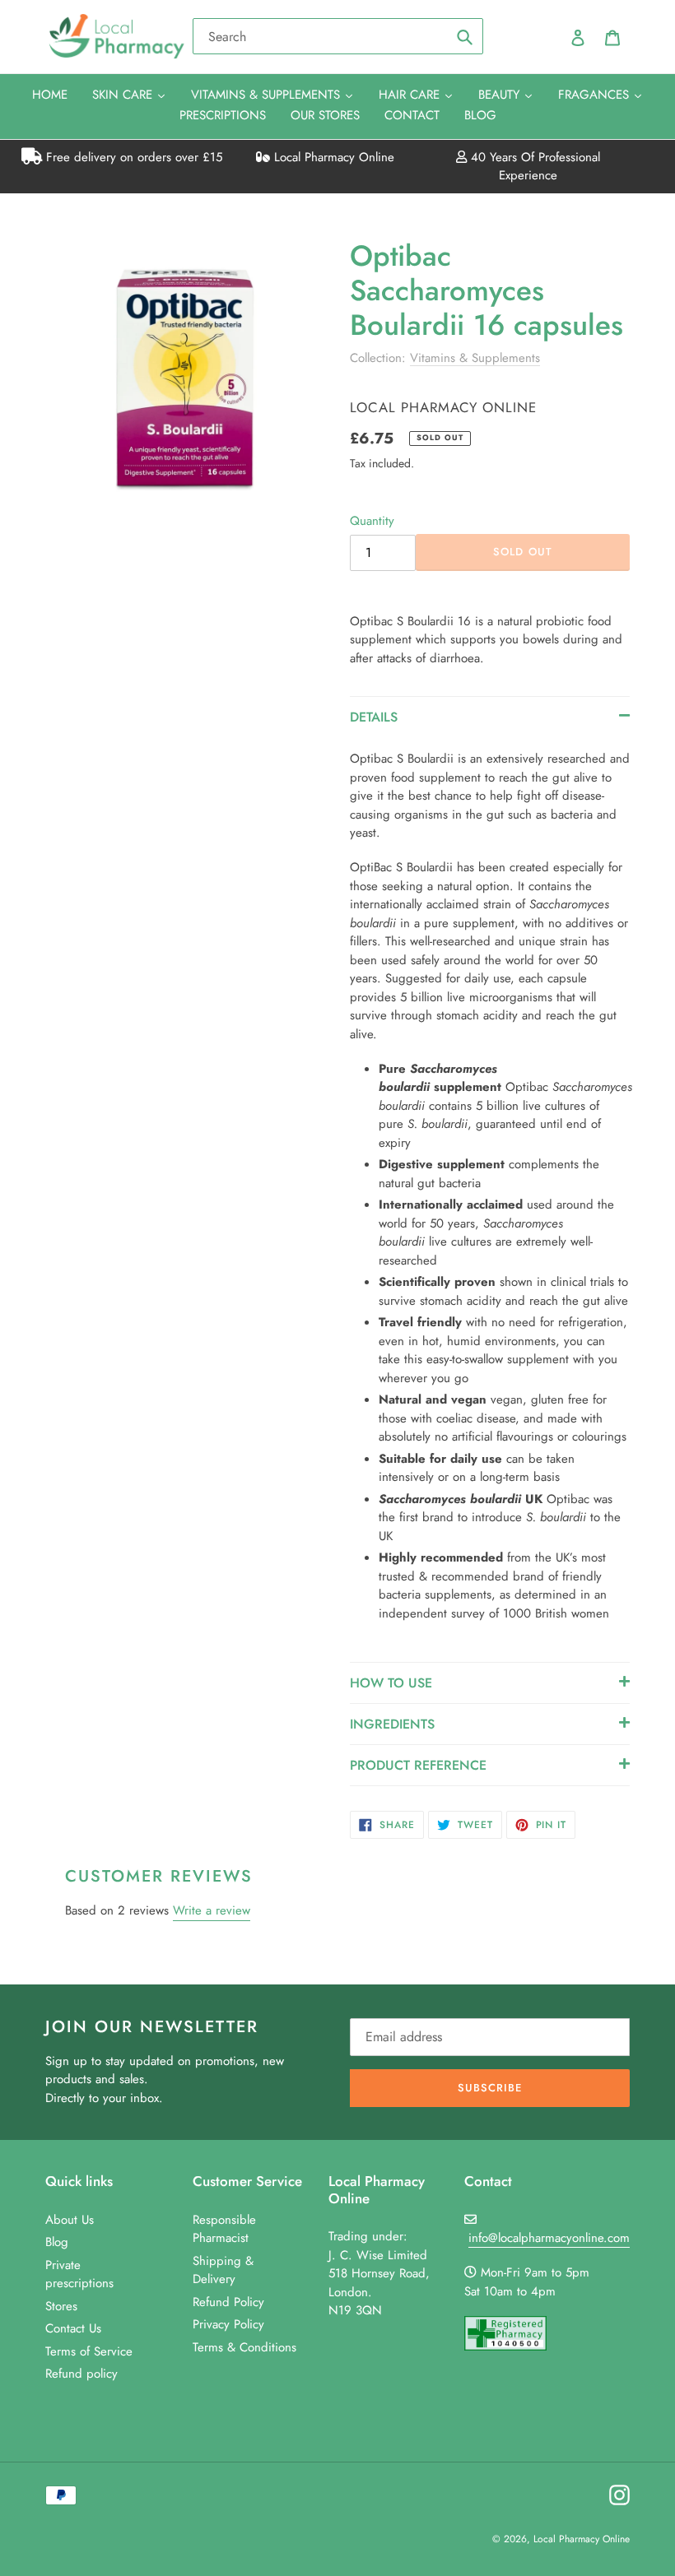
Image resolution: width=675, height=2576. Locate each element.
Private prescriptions (79, 2274)
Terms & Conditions (244, 2347)
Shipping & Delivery (223, 2270)
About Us (70, 2220)
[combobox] (338, 36)
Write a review (212, 1910)
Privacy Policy (228, 2324)
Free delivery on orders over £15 (132, 157)
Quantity (372, 521)
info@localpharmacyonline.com (549, 2238)
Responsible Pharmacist (224, 2229)
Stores (61, 2306)
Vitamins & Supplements (475, 358)
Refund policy (81, 2374)
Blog (57, 2242)
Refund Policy (228, 2302)
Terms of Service (89, 2351)
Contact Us (73, 2328)
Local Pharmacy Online (332, 157)
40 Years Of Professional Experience (533, 167)
